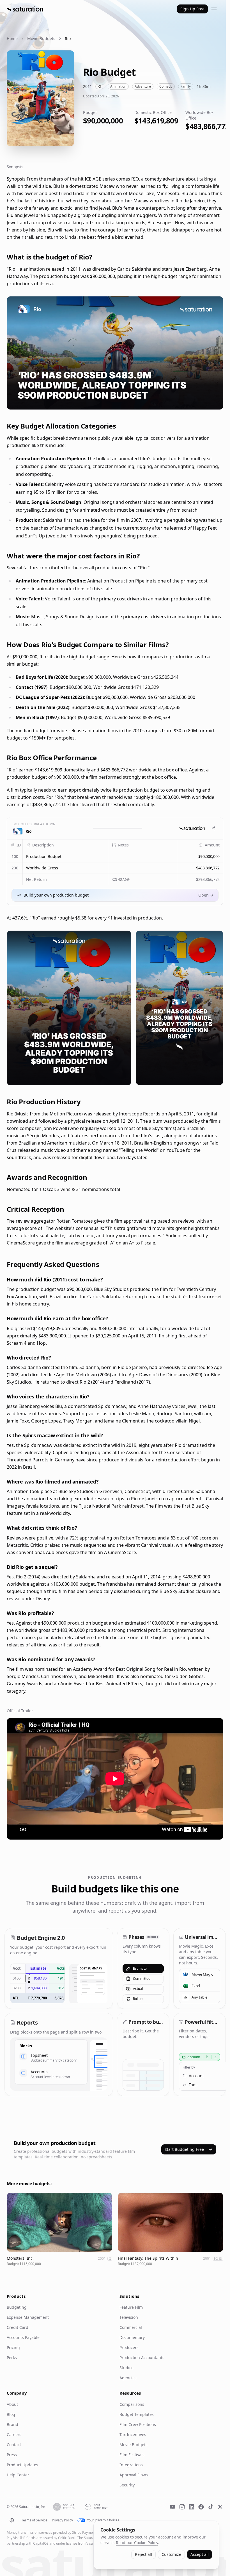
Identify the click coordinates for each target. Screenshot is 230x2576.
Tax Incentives (133, 2435)
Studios (127, 2368)
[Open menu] (214, 9)
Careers (14, 2435)
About (12, 2404)
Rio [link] (68, 38)
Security (127, 2485)
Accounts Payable (23, 2337)
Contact (14, 2445)
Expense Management (28, 2317)
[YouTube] (173, 2507)
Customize (171, 2554)
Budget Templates (137, 2414)
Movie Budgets (41, 38)
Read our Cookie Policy (137, 2543)
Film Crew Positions (138, 2424)
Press (12, 2455)
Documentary (132, 2337)
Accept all (200, 2554)
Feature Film (131, 2307)
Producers (129, 2347)
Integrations (131, 2465)
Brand (12, 2424)
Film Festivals (132, 2455)
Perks (12, 2358)
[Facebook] (201, 2507)
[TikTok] (211, 2507)
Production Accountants (142, 2358)
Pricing (13, 2347)
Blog (11, 2414)
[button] (65, 857)
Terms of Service (34, 2520)
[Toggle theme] (12, 2520)
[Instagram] (182, 2507)
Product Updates (22, 2465)
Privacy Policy (62, 2520)
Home (12, 38)
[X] (220, 2507)
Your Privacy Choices (103, 2520)
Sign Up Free (192, 9)
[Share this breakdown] (213, 828)
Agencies (128, 2378)
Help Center (18, 2475)
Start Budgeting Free (184, 2149)
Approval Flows (134, 2475)
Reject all (143, 2554)
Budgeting (17, 2307)
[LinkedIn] (192, 2507)
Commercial (131, 2327)
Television (129, 2317)
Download (209, 402)
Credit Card (18, 2327)
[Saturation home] (25, 9)
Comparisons (132, 2404)
